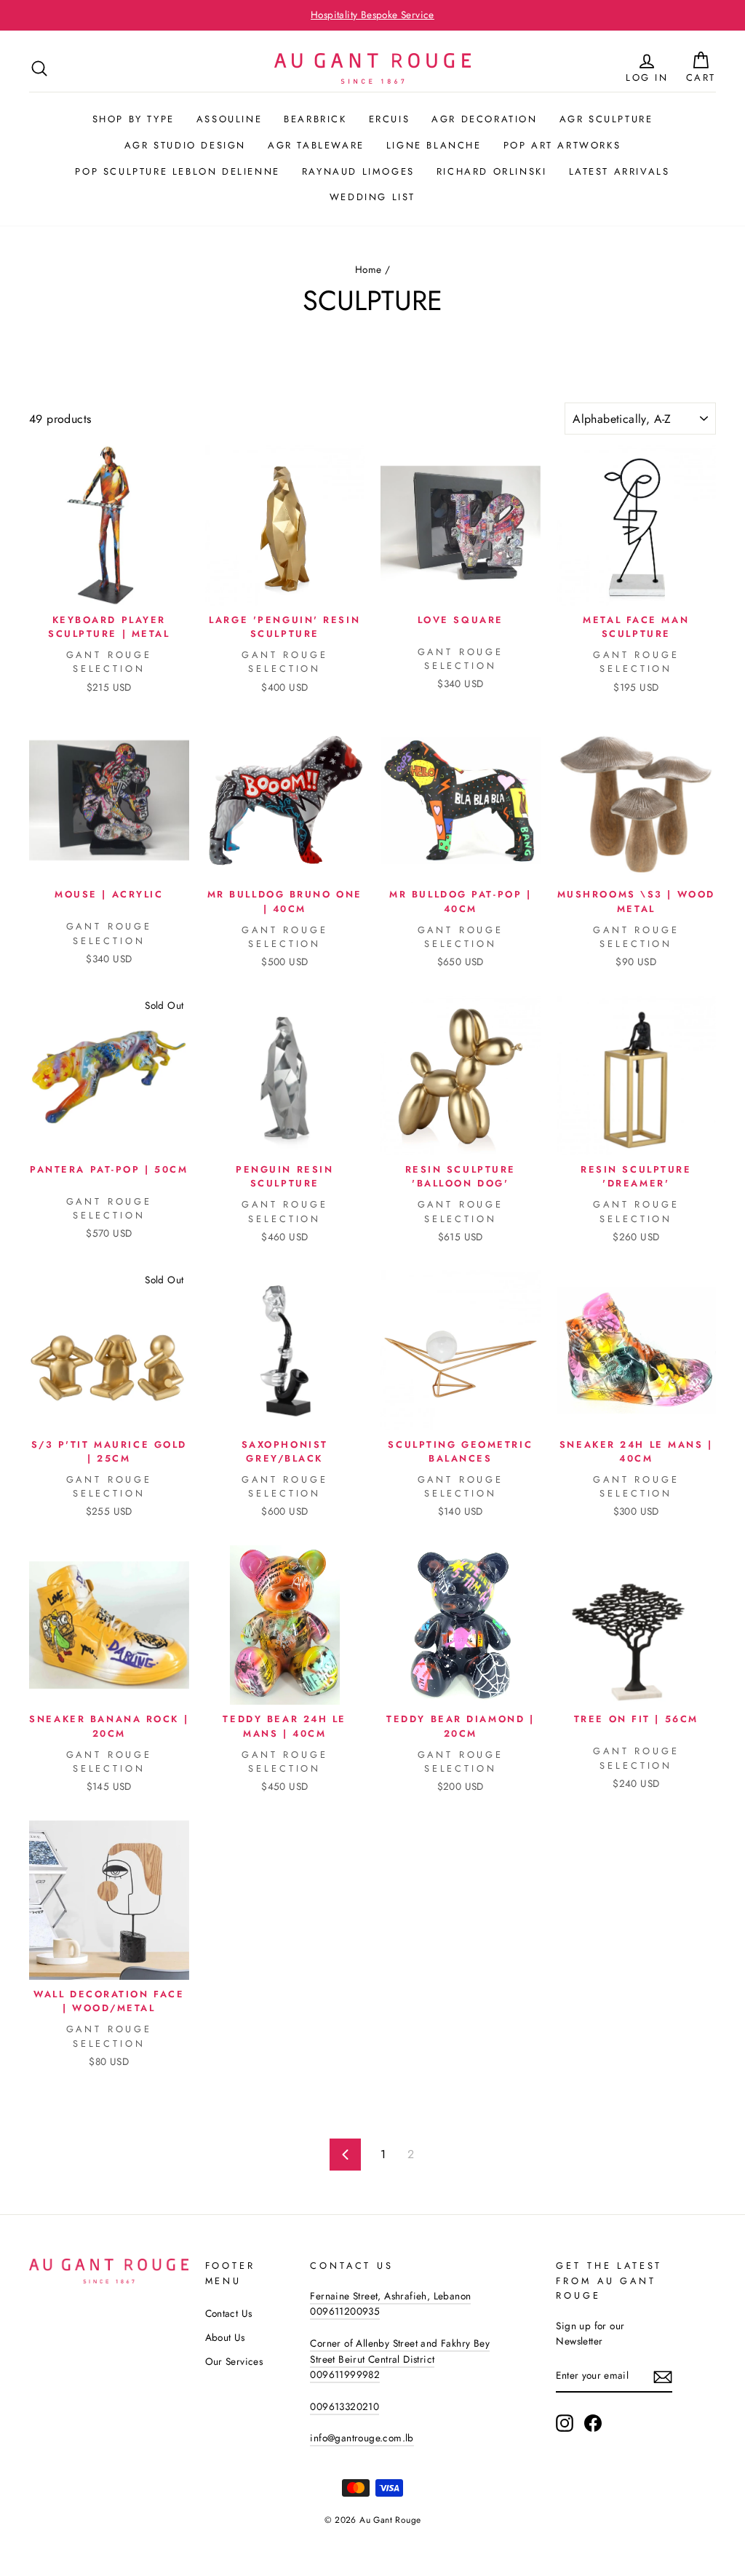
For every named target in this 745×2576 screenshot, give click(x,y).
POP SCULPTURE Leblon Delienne (177, 171)
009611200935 (345, 2311)
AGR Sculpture (606, 119)
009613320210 (344, 2406)
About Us (225, 2337)
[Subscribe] (663, 2377)
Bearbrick (315, 119)
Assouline (229, 119)
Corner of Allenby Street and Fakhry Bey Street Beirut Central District (400, 2351)
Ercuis (390, 119)
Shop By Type (134, 119)
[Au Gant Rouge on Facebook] (593, 2423)
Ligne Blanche (434, 145)
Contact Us (229, 2313)
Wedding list (372, 197)
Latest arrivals (619, 171)
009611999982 (345, 2374)
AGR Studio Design (185, 145)
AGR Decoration (484, 119)
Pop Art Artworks (562, 145)
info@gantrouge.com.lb (362, 2438)
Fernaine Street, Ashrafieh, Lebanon (390, 2296)
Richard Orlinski (492, 171)
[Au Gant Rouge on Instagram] (565, 2423)
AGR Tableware (316, 145)
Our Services (234, 2361)
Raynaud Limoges (358, 171)
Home (368, 269)
